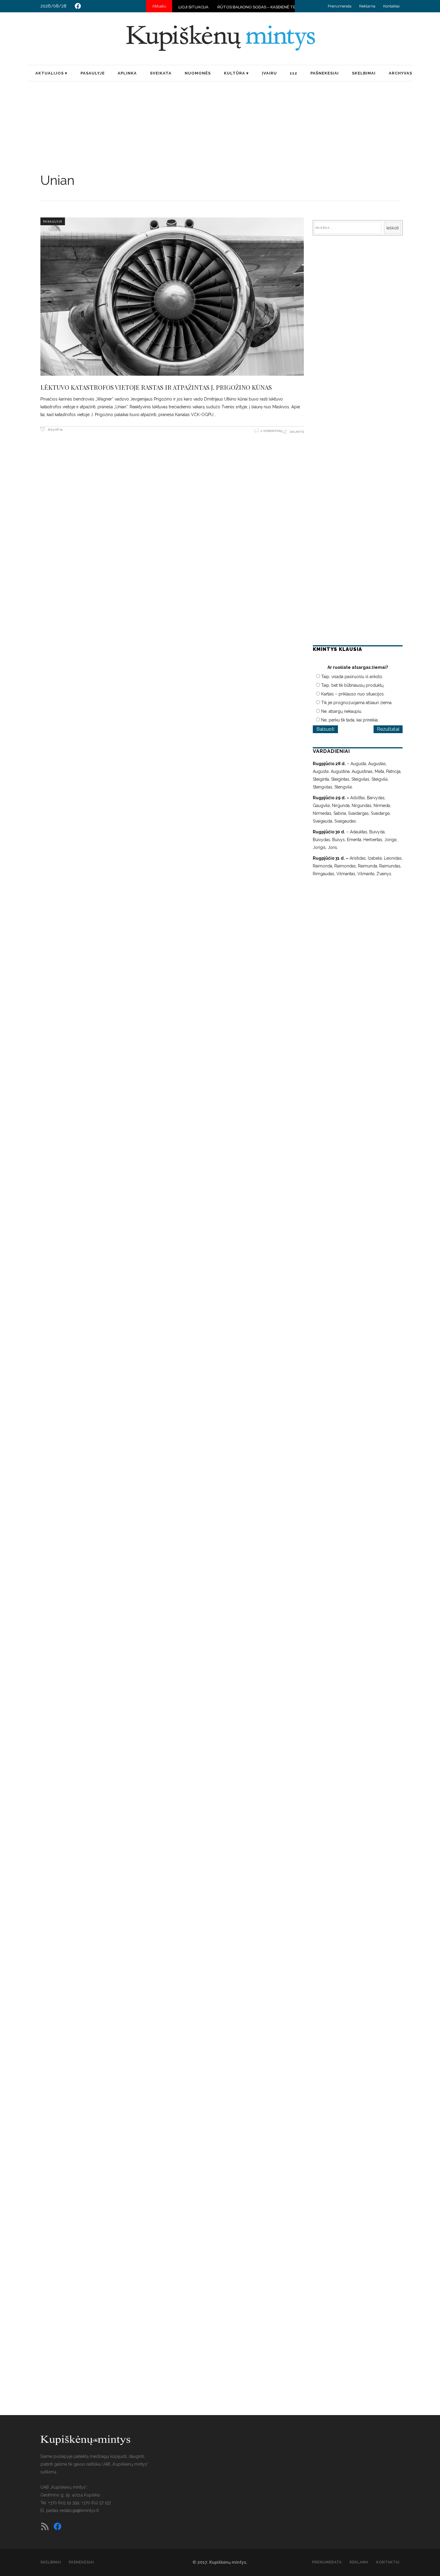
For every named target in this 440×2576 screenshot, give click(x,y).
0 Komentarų (272, 431)
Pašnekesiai (81, 2562)
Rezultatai (388, 729)
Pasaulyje (53, 221)
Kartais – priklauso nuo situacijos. (353, 694)
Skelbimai (51, 2562)
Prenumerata (340, 6)
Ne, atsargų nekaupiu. (342, 711)
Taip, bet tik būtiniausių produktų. (353, 685)
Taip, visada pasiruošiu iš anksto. (352, 677)
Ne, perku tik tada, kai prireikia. (350, 720)
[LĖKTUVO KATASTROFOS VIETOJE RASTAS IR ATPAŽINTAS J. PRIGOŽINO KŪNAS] (172, 296)
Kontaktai (391, 6)
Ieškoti (393, 228)
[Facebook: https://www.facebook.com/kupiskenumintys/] (78, 6)
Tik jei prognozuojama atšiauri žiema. (357, 703)
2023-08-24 (55, 429)
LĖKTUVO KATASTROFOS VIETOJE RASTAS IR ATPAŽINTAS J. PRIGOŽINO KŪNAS (156, 387)
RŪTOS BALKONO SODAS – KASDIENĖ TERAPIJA (209, 7)
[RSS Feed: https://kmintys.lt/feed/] (45, 2526)
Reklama (367, 6)
